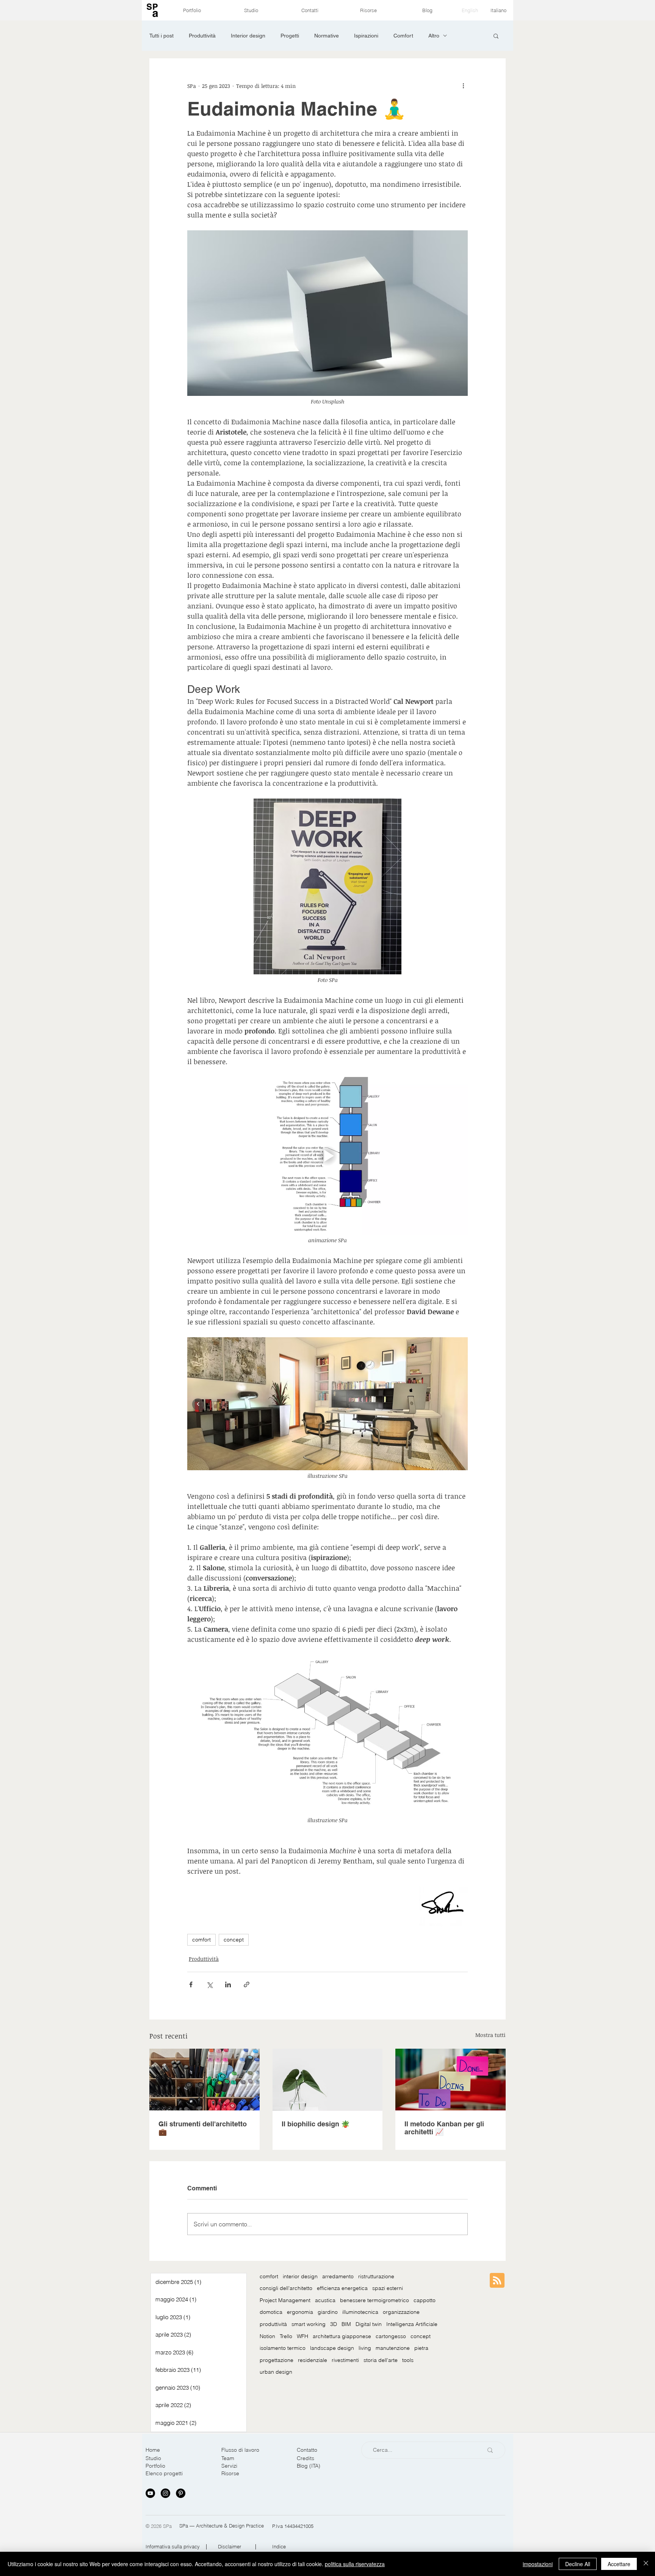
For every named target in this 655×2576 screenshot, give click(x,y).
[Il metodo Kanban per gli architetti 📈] (451, 2080)
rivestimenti (345, 2360)
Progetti (290, 36)
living (365, 2348)
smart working (309, 2324)
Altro (434, 36)
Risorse (230, 2473)
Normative (327, 36)
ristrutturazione (376, 2276)
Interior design (248, 36)
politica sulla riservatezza (355, 2564)
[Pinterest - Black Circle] (181, 2493)
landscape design (332, 2348)
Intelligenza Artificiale (412, 2324)
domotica (271, 2312)
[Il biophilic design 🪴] (328, 2080)
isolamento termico (283, 2348)
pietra (421, 2348)
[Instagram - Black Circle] (165, 2493)
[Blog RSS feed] (497, 2281)
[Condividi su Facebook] (191, 1984)
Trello (286, 2336)
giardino (328, 2312)
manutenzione (393, 2348)
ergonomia (300, 2312)
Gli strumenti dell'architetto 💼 (203, 2128)
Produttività (202, 36)
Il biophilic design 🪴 (316, 2124)
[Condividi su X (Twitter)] (209, 1984)
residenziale (313, 2360)
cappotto (425, 2300)
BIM (346, 2324)
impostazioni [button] (538, 2564)
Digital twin (369, 2324)
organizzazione (401, 2312)
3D (334, 2324)
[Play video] (327, 1156)
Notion (267, 2336)
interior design (300, 2276)
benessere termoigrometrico (375, 2300)
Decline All (578, 2564)
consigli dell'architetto (286, 2288)
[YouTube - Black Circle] (150, 2493)
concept (234, 1940)
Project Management (285, 2300)
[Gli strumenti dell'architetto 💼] (204, 2080)
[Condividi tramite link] (247, 1984)
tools (408, 2360)
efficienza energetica (342, 2288)
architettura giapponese (342, 2336)
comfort (201, 1940)
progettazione (277, 2360)
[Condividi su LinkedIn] (228, 1984)
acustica (325, 2300)
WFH (302, 2336)
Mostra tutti (490, 2035)
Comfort (403, 36)
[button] (496, 36)
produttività (273, 2324)
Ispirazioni (366, 36)
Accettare (619, 2564)
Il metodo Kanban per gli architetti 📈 (444, 2128)
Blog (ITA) (309, 2466)
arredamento (338, 2276)
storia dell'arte (381, 2360)
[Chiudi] (646, 2564)
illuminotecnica (360, 2312)
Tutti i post (161, 36)
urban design (276, 2372)
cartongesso (391, 2336)
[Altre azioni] (463, 86)
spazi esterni (388, 2288)
